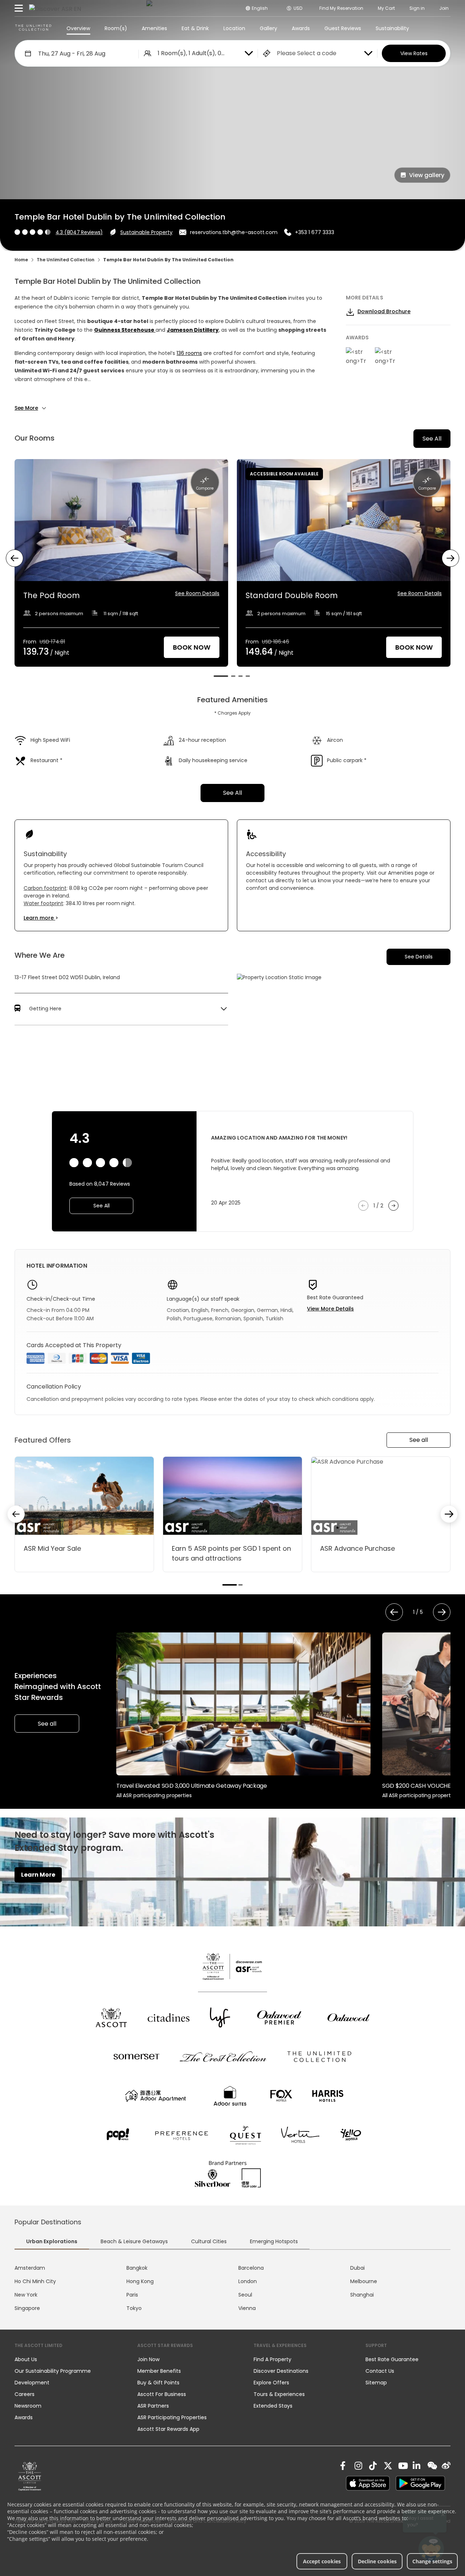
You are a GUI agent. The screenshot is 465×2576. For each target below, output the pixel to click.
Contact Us (380, 2371)
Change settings (432, 2561)
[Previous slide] (16, 1514)
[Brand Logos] (111, 2017)
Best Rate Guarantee (392, 2359)
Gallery (268, 28)
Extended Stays (273, 2406)
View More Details (330, 1309)
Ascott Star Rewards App (168, 2429)
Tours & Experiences (280, 2394)
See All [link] (232, 793)
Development (32, 2383)
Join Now (148, 2359)
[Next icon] (450, 558)
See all (419, 1440)
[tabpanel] (232, 2288)
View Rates (414, 53)
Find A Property (272, 2359)
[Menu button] (19, 8)
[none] (69, 2359)
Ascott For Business (162, 2394)
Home (21, 260)
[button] (121, 1009)
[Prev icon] (15, 558)
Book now (192, 647)
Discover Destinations (281, 2371)
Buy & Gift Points (158, 2383)
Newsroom (28, 2406)
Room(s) (116, 28)
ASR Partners (153, 2406)
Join (444, 8)
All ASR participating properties (154, 1795)
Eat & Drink (195, 28)
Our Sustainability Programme (53, 2371)
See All (432, 439)
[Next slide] (449, 1514)
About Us (26, 2359)
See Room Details (197, 593)
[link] (30, 2476)
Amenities (154, 28)
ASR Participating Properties (172, 2417)
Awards (301, 28)
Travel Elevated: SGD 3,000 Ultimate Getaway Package (192, 1786)
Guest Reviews (343, 28)
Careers (25, 2394)
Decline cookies (377, 2561)
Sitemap (376, 2383)
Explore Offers (271, 2383)
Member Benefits (159, 2371)
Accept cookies (322, 2561)
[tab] (221, 676)
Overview (78, 28)
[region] (232, 568)
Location (234, 28)
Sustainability (392, 28)
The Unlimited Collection (66, 260)
